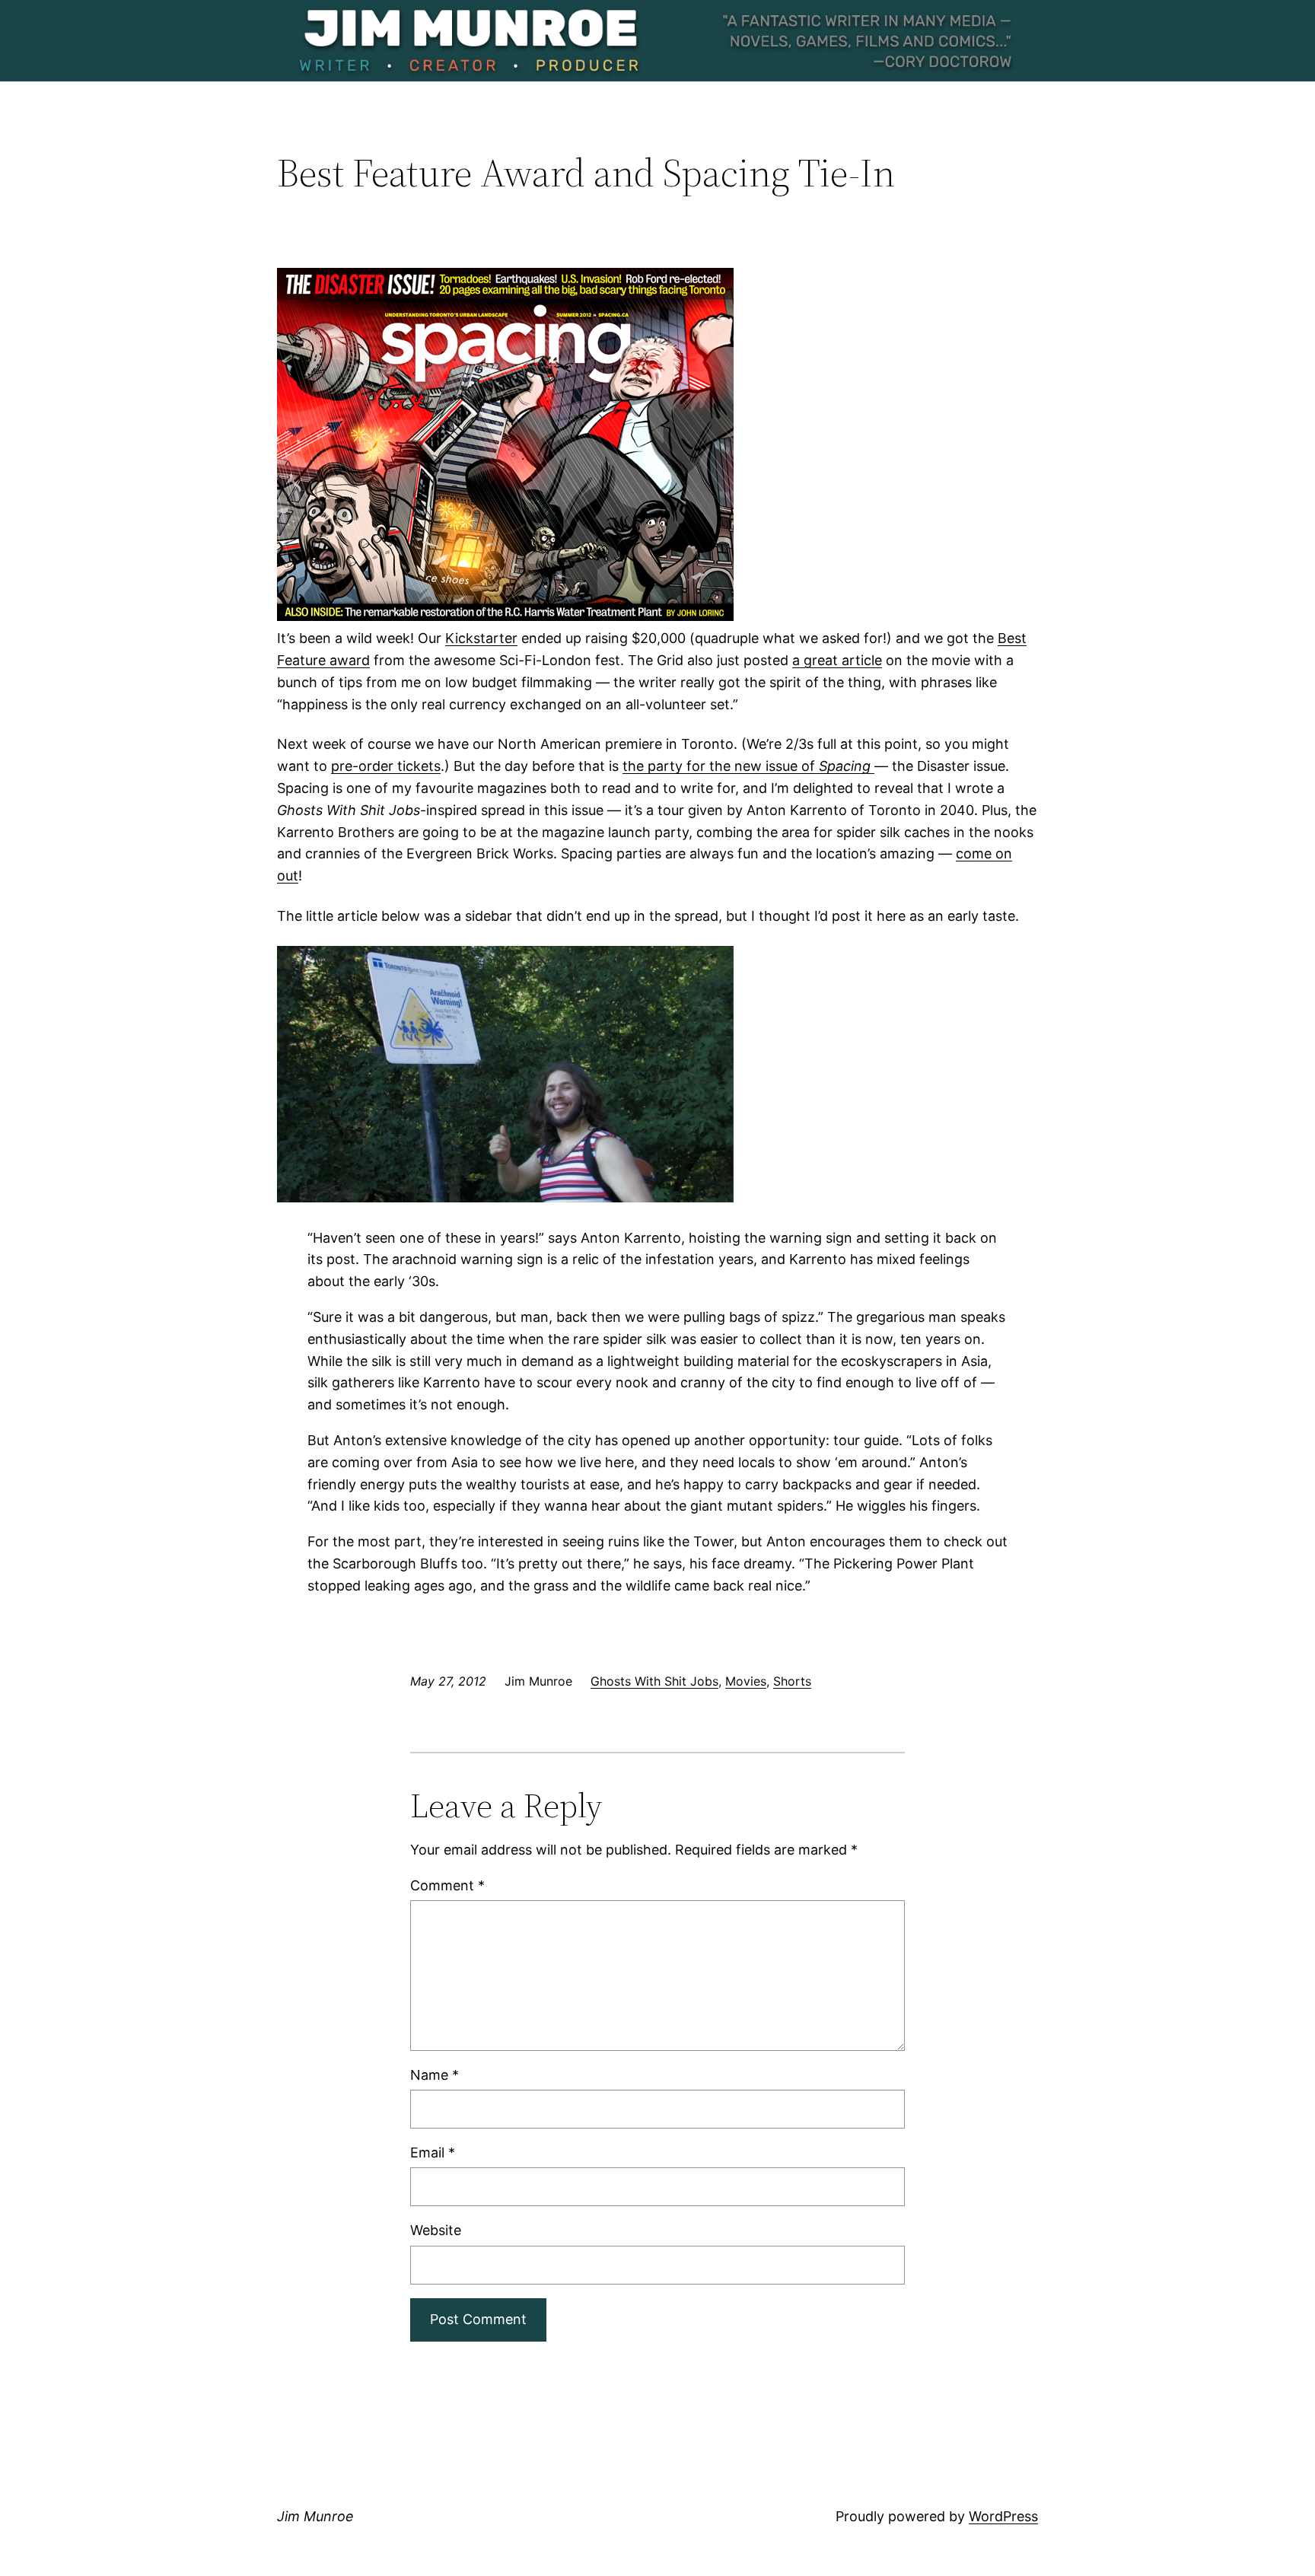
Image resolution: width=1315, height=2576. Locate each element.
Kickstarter (481, 638)
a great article (837, 660)
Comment (447, 1885)
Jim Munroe (315, 2516)
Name (435, 2075)
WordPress (1003, 2516)
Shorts (792, 1681)
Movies (746, 1681)
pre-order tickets (386, 766)
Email (433, 2153)
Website (436, 2230)
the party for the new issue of (748, 766)
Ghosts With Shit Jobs (654, 1681)
